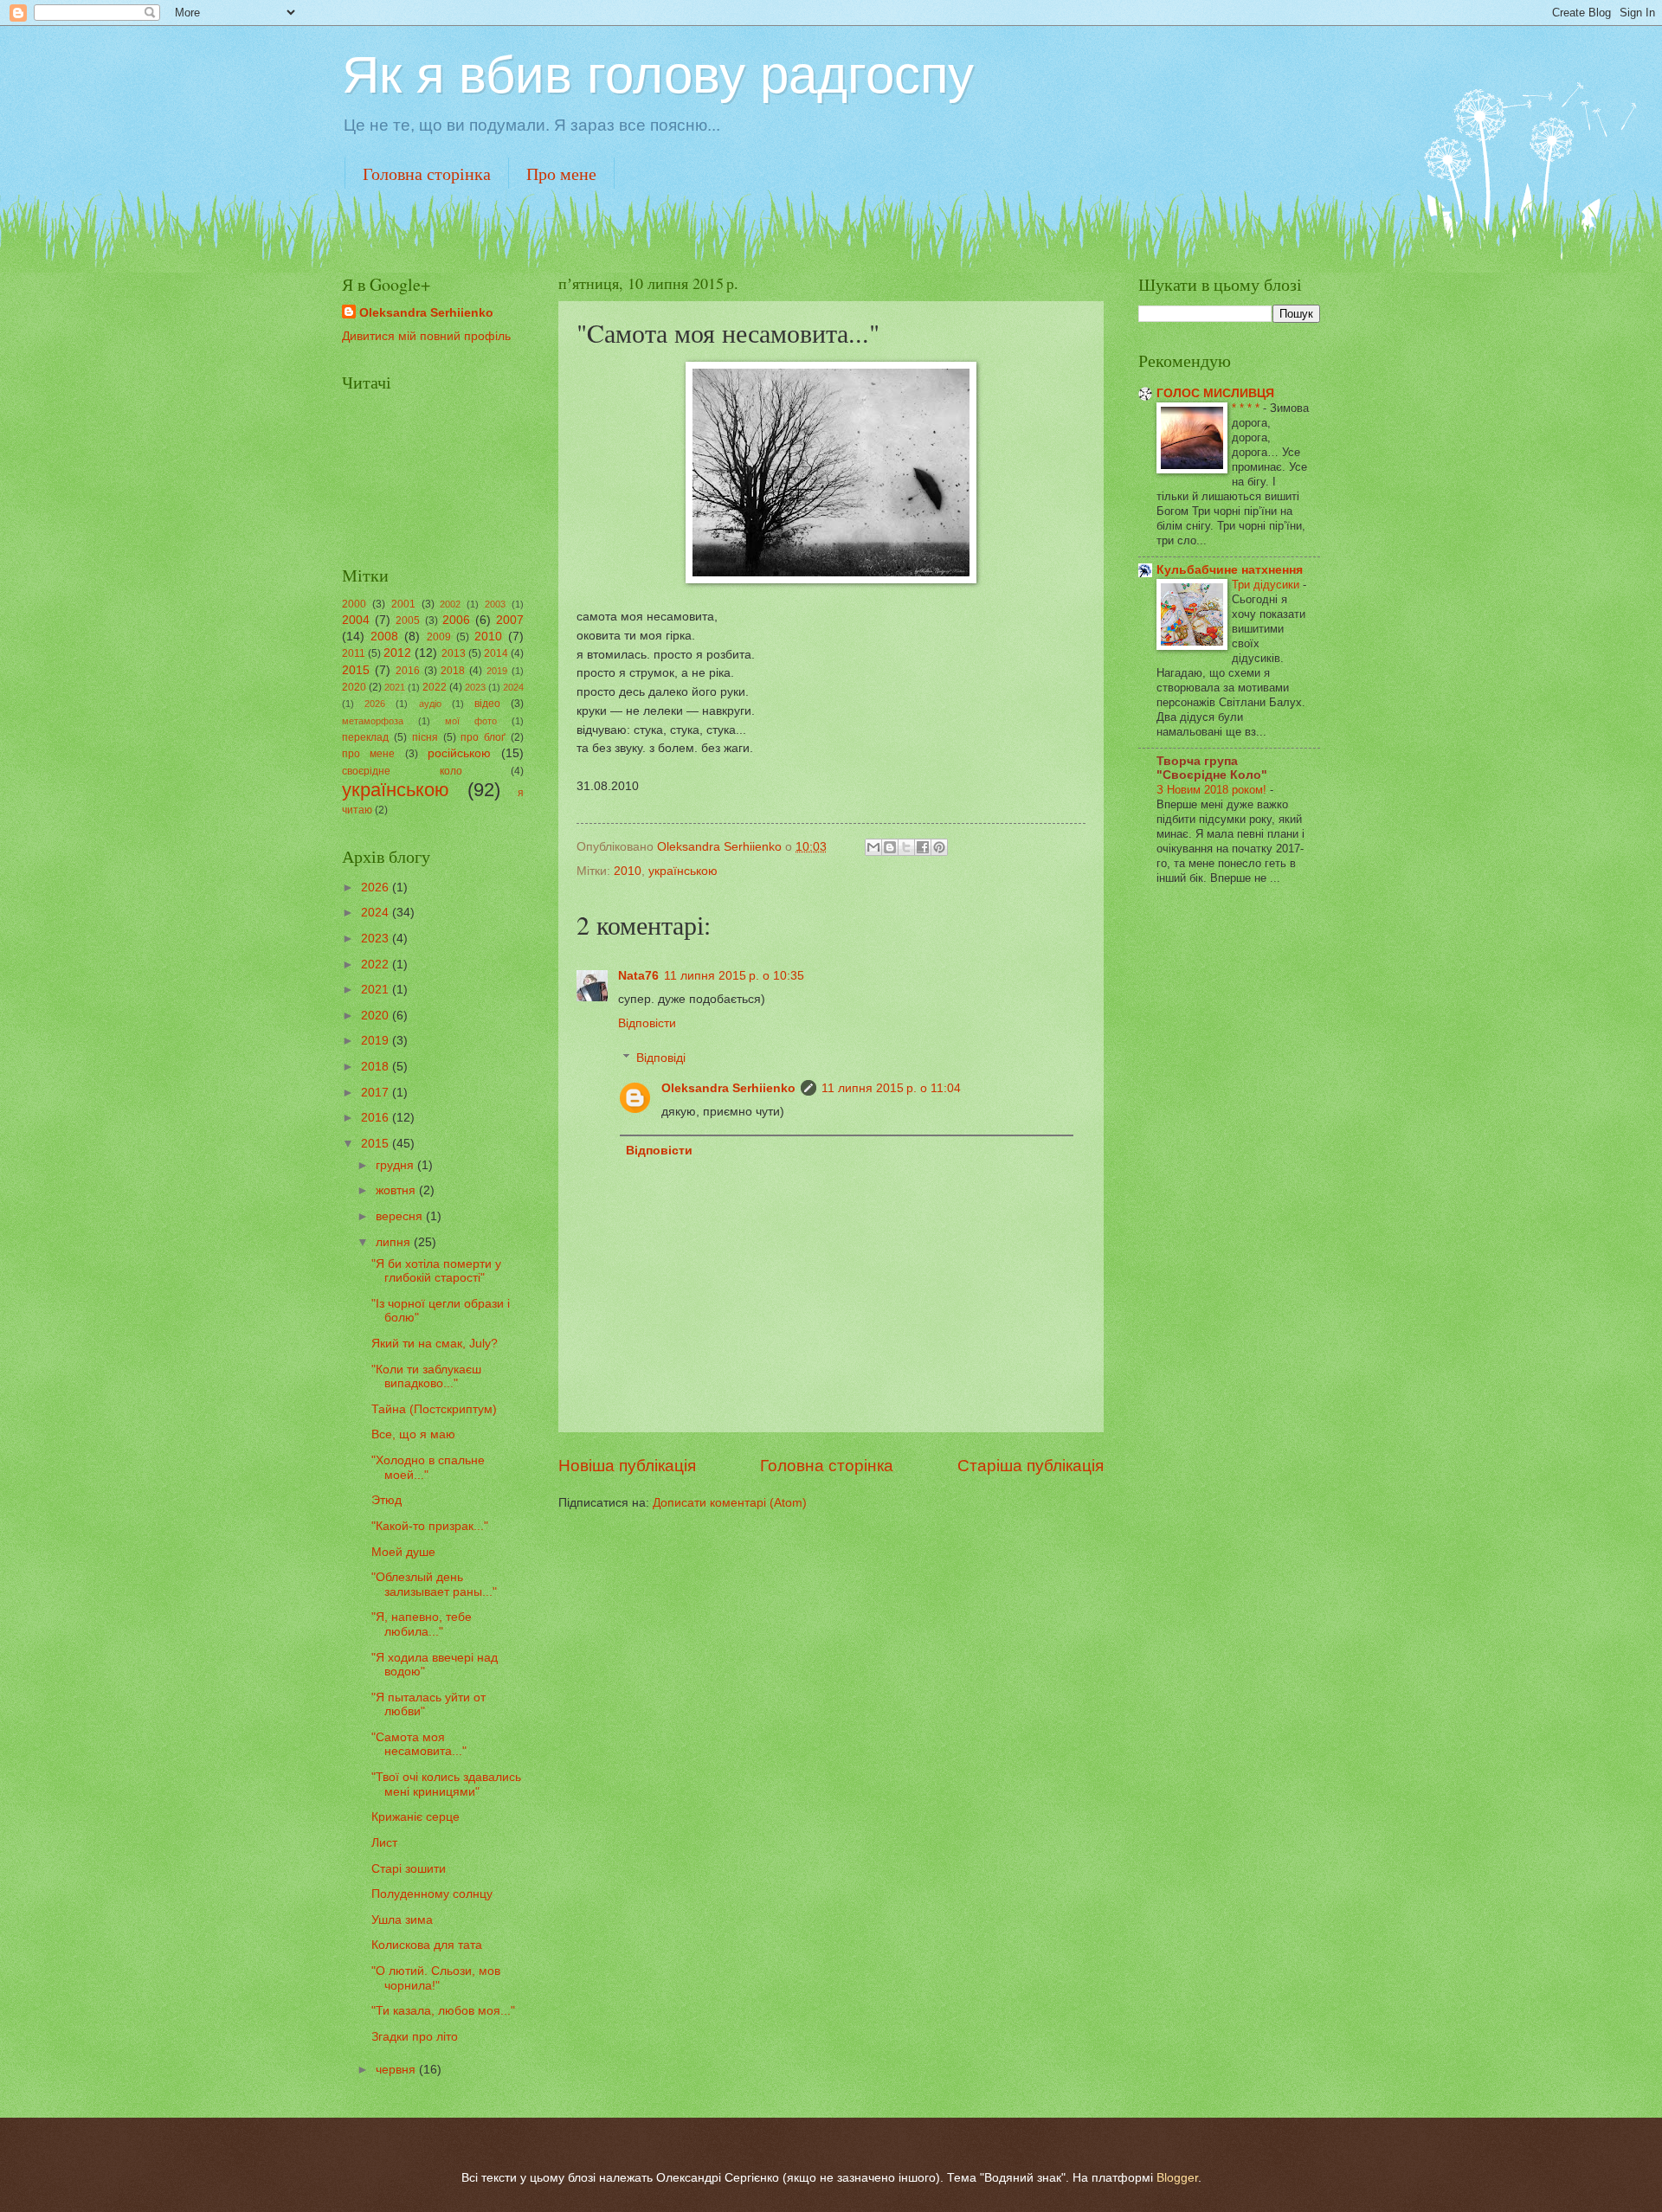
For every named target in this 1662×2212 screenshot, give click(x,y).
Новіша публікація (627, 1466)
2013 (454, 653)
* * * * (1247, 408)
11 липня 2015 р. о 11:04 (891, 1088)
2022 (435, 687)
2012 (397, 653)
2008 (384, 637)
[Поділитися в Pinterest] (939, 847)
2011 (354, 653)
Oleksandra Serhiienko (728, 1088)
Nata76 (638, 976)
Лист (384, 1843)
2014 (496, 653)
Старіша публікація (1031, 1466)
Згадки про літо (415, 2037)
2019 (497, 671)
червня (397, 2070)
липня (395, 1242)
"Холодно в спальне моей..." (428, 1468)
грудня (396, 1165)
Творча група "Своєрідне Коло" (1212, 768)
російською (459, 753)
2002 (450, 604)
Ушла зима (402, 1920)
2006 (456, 620)
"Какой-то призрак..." (430, 1526)
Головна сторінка (427, 174)
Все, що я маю (413, 1434)
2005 (408, 621)
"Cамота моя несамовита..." (419, 1745)
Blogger (1177, 2178)
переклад (365, 737)
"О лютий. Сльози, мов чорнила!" (436, 1978)
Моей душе (403, 1552)
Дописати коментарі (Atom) (730, 1503)
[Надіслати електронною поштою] (873, 847)
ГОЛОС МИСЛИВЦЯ (1215, 393)
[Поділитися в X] (906, 847)
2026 (375, 704)
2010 (628, 871)
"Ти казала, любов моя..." (443, 2011)
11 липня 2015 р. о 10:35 (734, 976)
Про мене (561, 174)
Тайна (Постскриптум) (434, 1409)
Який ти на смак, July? (435, 1344)
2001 (403, 604)
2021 (395, 687)
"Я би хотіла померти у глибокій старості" (436, 1271)
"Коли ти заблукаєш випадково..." (426, 1377)
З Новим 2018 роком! (1213, 790)
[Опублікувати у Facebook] (923, 847)
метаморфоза (373, 721)
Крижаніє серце (415, 1817)
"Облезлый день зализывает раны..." (434, 1585)
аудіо (430, 704)
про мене (368, 754)
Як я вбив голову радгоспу (658, 75)
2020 (354, 687)
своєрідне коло (402, 771)
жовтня (397, 1190)
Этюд (387, 1500)
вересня (401, 1216)
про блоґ (483, 737)
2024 (513, 687)
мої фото (471, 721)
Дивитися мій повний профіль (426, 336)
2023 (475, 687)
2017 (377, 1093)
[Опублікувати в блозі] (890, 847)
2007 (510, 620)
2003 (495, 604)
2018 (453, 671)
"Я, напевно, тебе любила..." (422, 1624)
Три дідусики (1267, 585)
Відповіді (661, 1058)
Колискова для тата (427, 1945)
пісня (425, 737)
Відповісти (647, 1023)
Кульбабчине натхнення (1230, 570)
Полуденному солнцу (432, 1894)
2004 (356, 620)
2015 (356, 670)
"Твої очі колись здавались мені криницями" (446, 1784)
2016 (408, 671)
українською (683, 871)
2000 (354, 604)
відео (487, 704)
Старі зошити (409, 1869)
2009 (439, 637)
